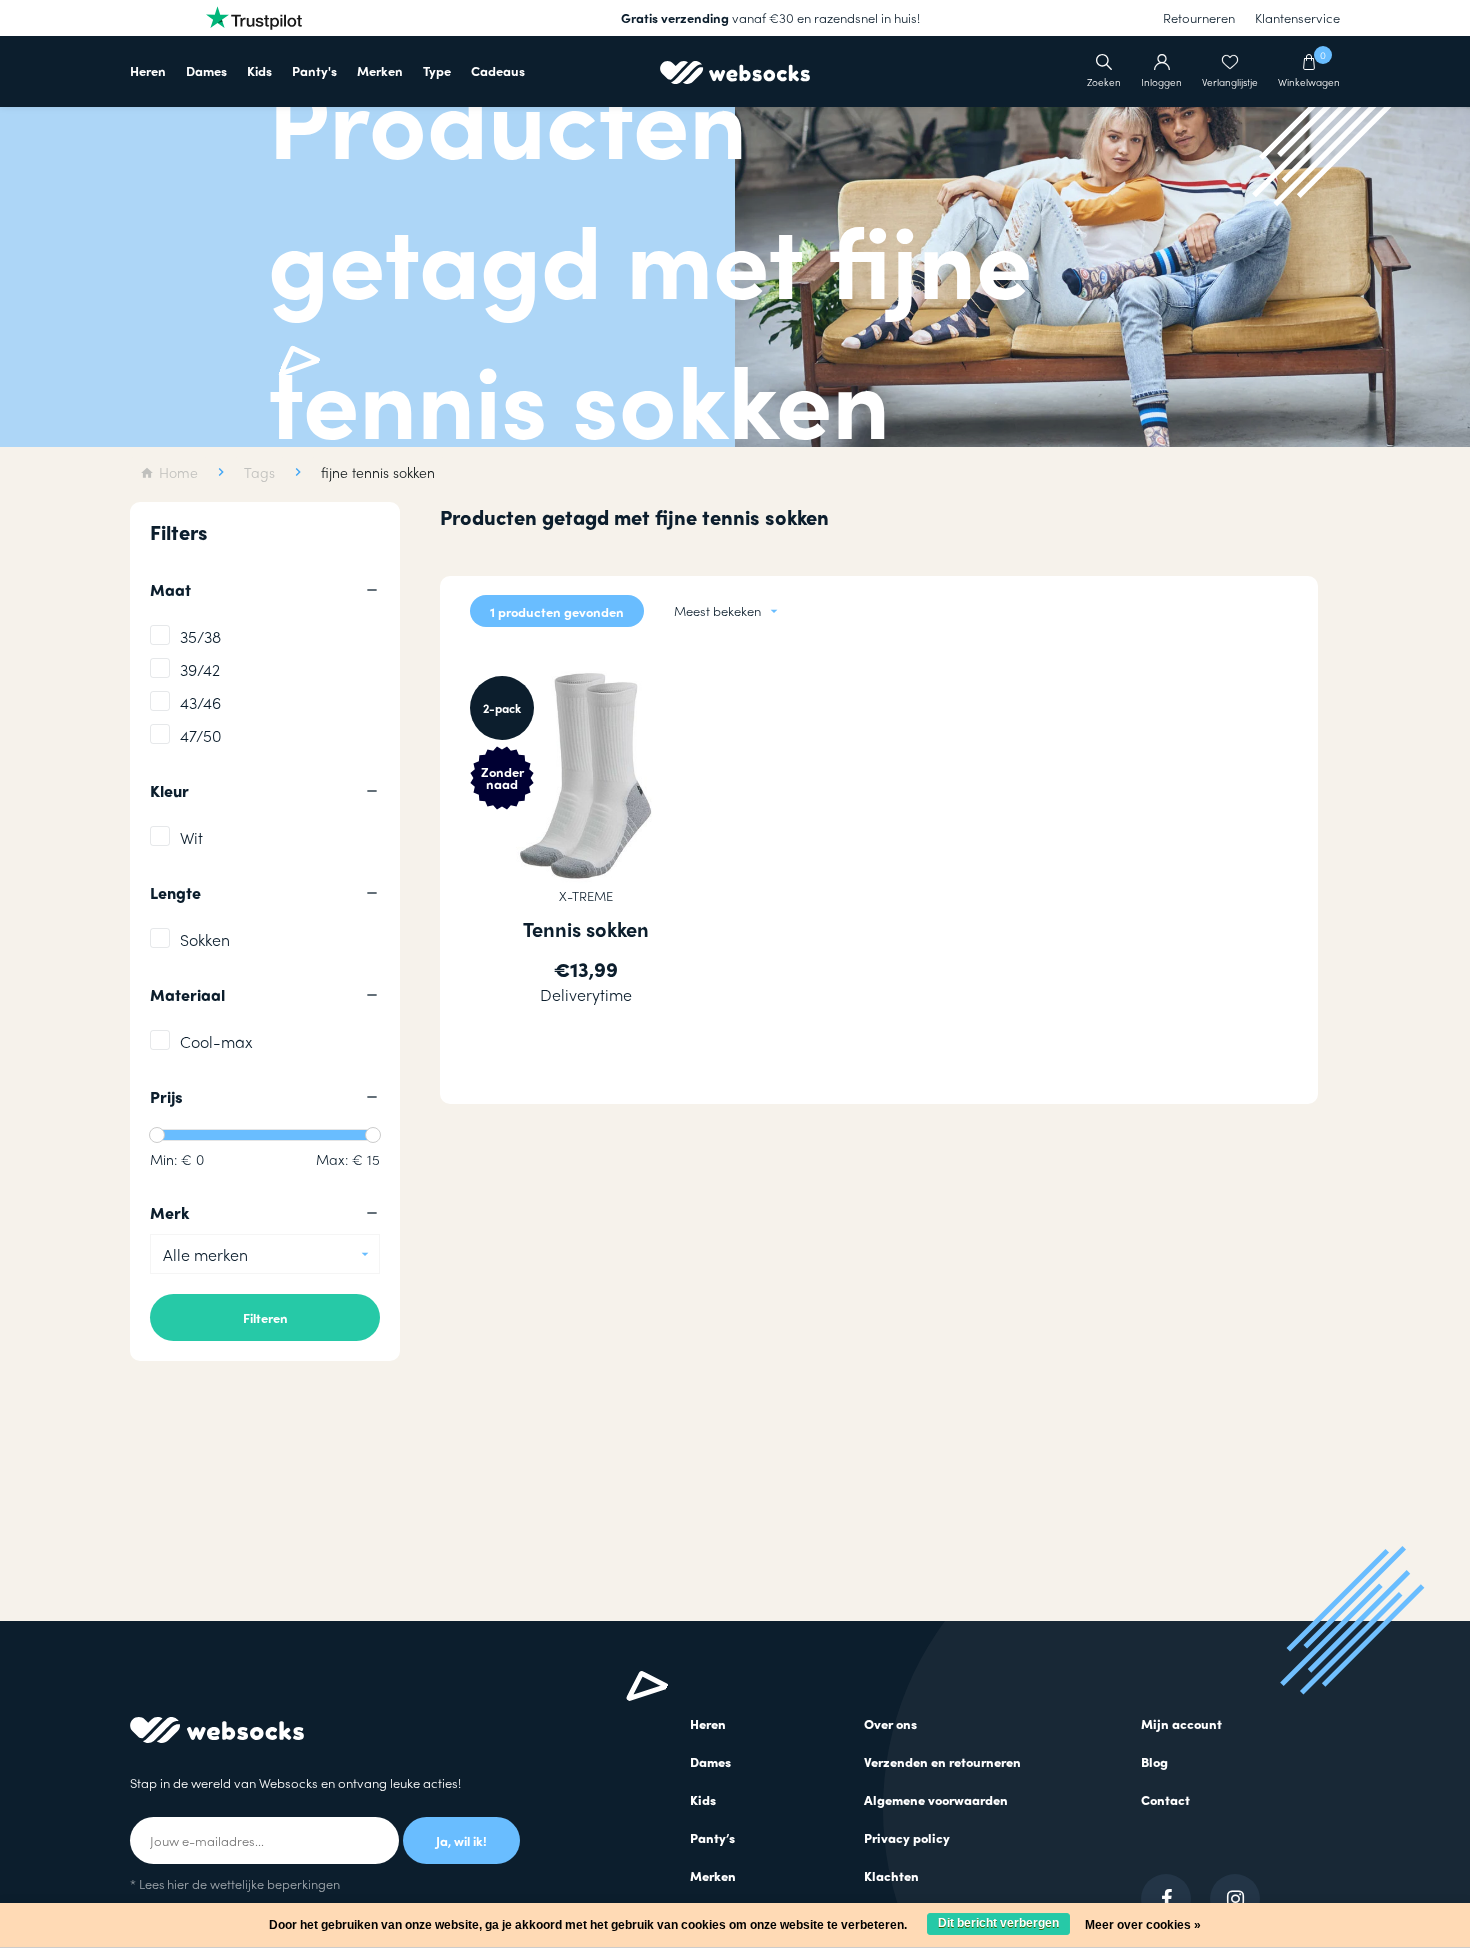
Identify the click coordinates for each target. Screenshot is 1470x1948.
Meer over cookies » (1143, 1925)
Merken (380, 70)
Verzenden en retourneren (942, 1761)
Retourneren (1199, 17)
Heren (148, 70)
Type (437, 70)
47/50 (201, 735)
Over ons (890, 1723)
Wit (191, 837)
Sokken (205, 939)
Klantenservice (1297, 17)
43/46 (200, 702)
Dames (206, 70)
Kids (259, 70)
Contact (1165, 1799)
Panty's (314, 70)
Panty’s (712, 1837)
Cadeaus (498, 70)
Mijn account (1181, 1723)
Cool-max (216, 1041)
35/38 (200, 636)
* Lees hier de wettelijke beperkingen (235, 1883)
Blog (1154, 1761)
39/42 (200, 669)
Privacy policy (907, 1837)
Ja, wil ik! (461, 1840)
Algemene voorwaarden (936, 1799)
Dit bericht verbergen (998, 1923)
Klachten (891, 1875)
